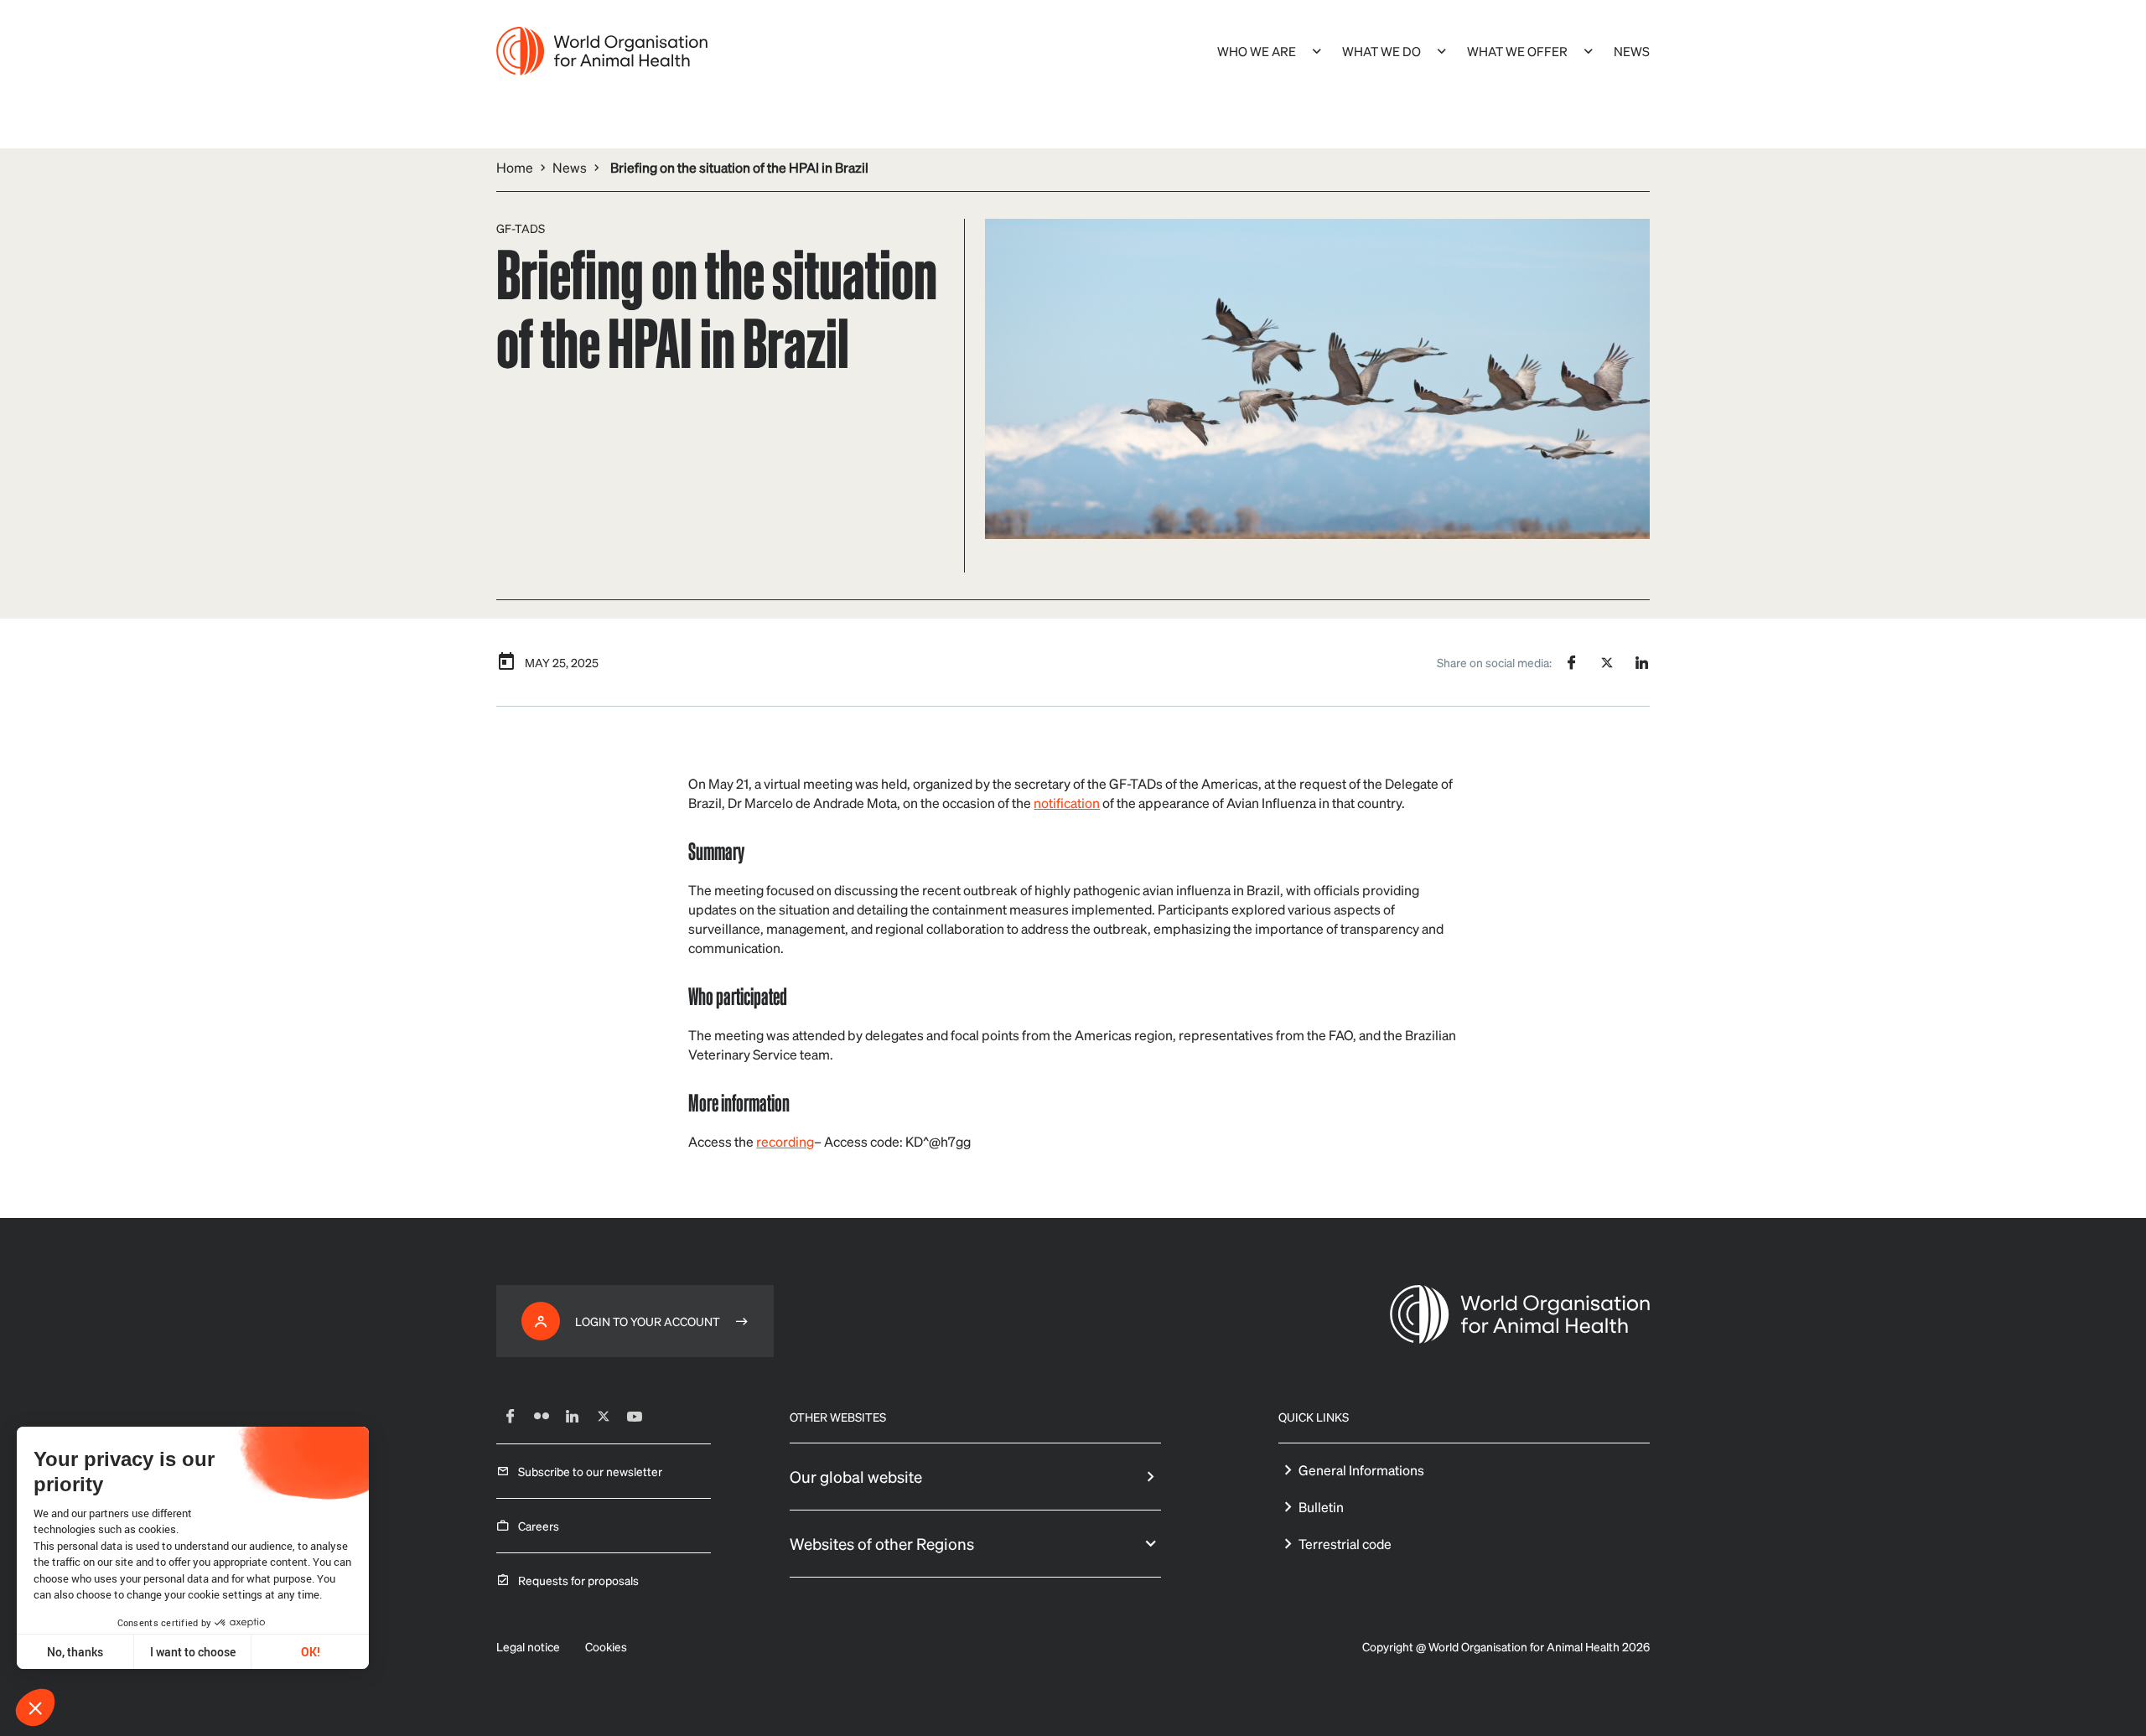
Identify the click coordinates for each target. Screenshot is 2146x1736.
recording (785, 1141)
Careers (539, 1526)
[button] (35, 1707)
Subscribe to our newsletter (590, 1471)
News (1632, 51)
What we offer (1517, 51)
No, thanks (75, 1652)
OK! (311, 1652)
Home (515, 167)
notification (1067, 803)
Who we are (1257, 51)
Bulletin (1321, 1507)
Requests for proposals (578, 1580)
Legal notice (528, 1646)
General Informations (1361, 1470)
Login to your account (648, 1321)
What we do (1381, 51)
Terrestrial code (1345, 1544)
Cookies (606, 1646)
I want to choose (193, 1652)
